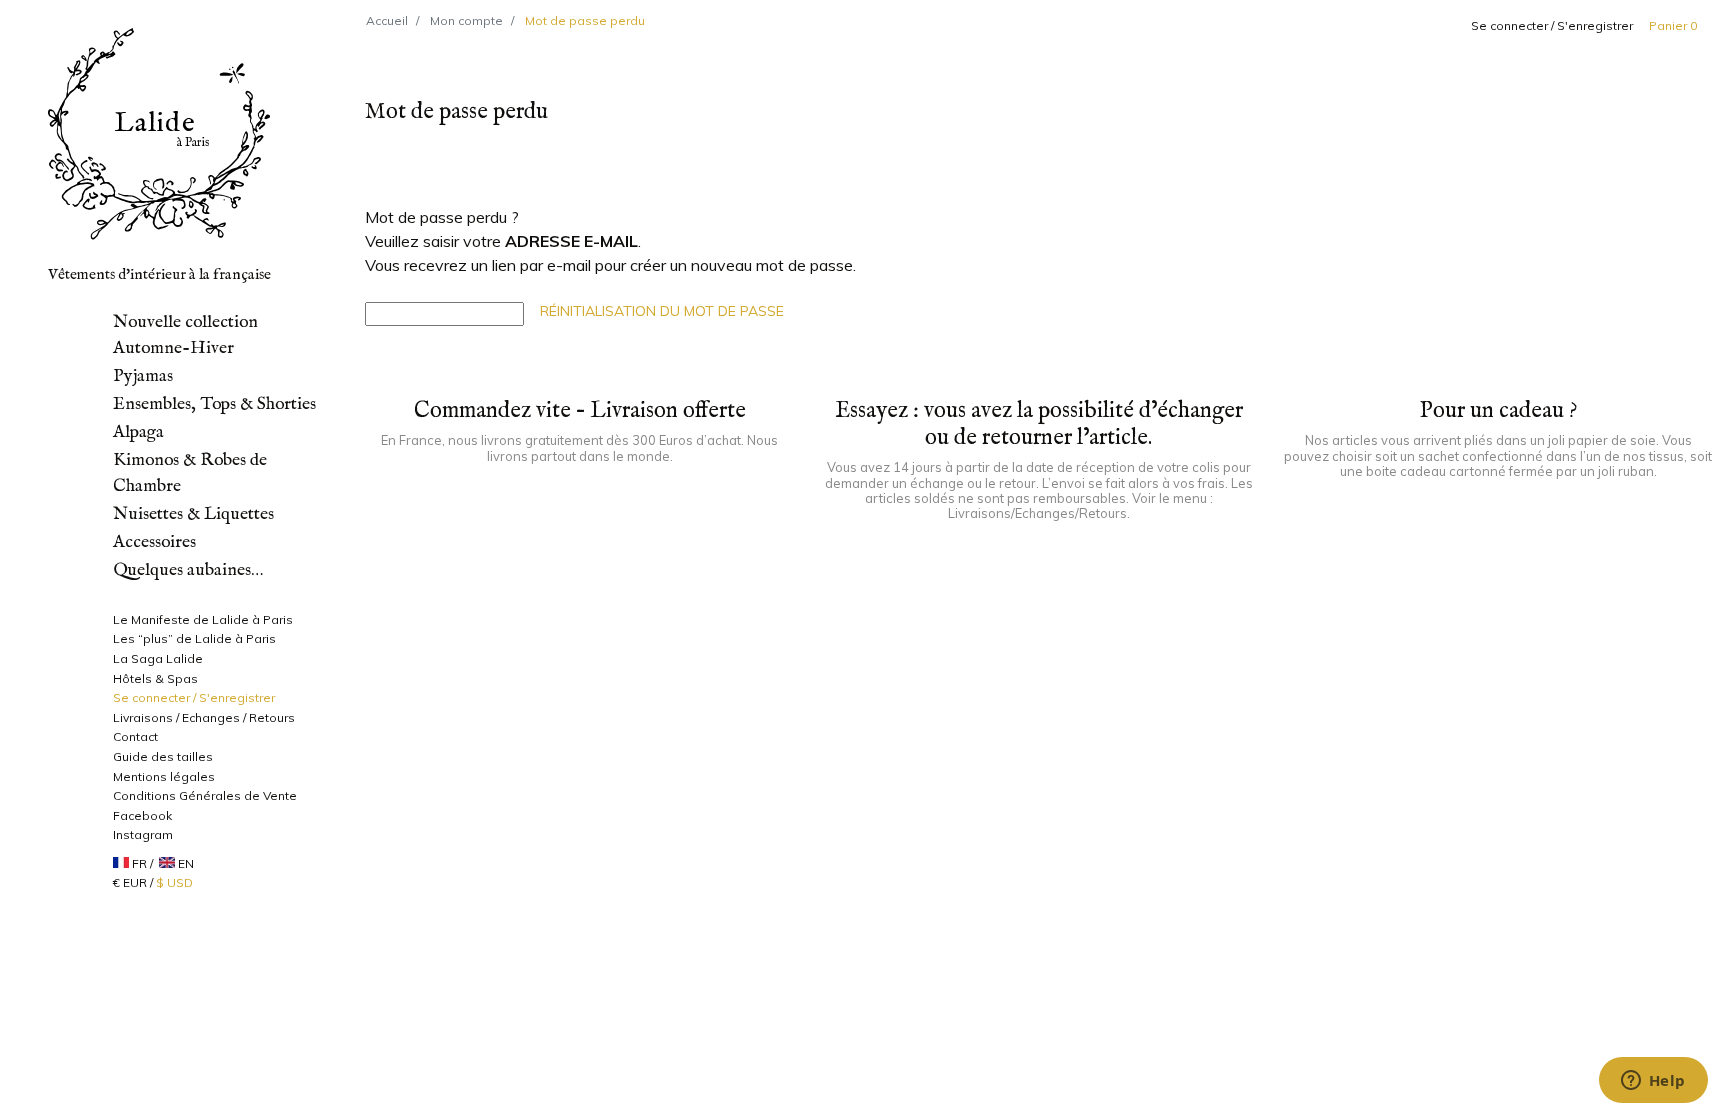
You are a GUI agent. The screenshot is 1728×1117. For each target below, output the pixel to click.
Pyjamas (143, 376)
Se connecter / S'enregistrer (1552, 25)
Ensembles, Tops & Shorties (214, 404)
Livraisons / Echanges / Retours (204, 717)
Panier (1673, 25)
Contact (135, 736)
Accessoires (154, 542)
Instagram (143, 834)
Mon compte (466, 20)
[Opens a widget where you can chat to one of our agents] (1653, 1082)
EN (186, 863)
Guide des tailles (163, 756)
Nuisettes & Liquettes (193, 514)
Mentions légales (164, 776)
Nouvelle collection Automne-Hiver (185, 335)
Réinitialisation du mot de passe (662, 311)
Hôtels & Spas (155, 678)
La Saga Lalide (158, 658)
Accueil (387, 20)
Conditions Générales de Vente (205, 795)
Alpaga (138, 432)
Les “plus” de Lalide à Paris (194, 638)
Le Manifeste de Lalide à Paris (203, 619)
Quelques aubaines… (188, 570)
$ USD (174, 882)
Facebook (142, 815)
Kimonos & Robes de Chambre (190, 473)
